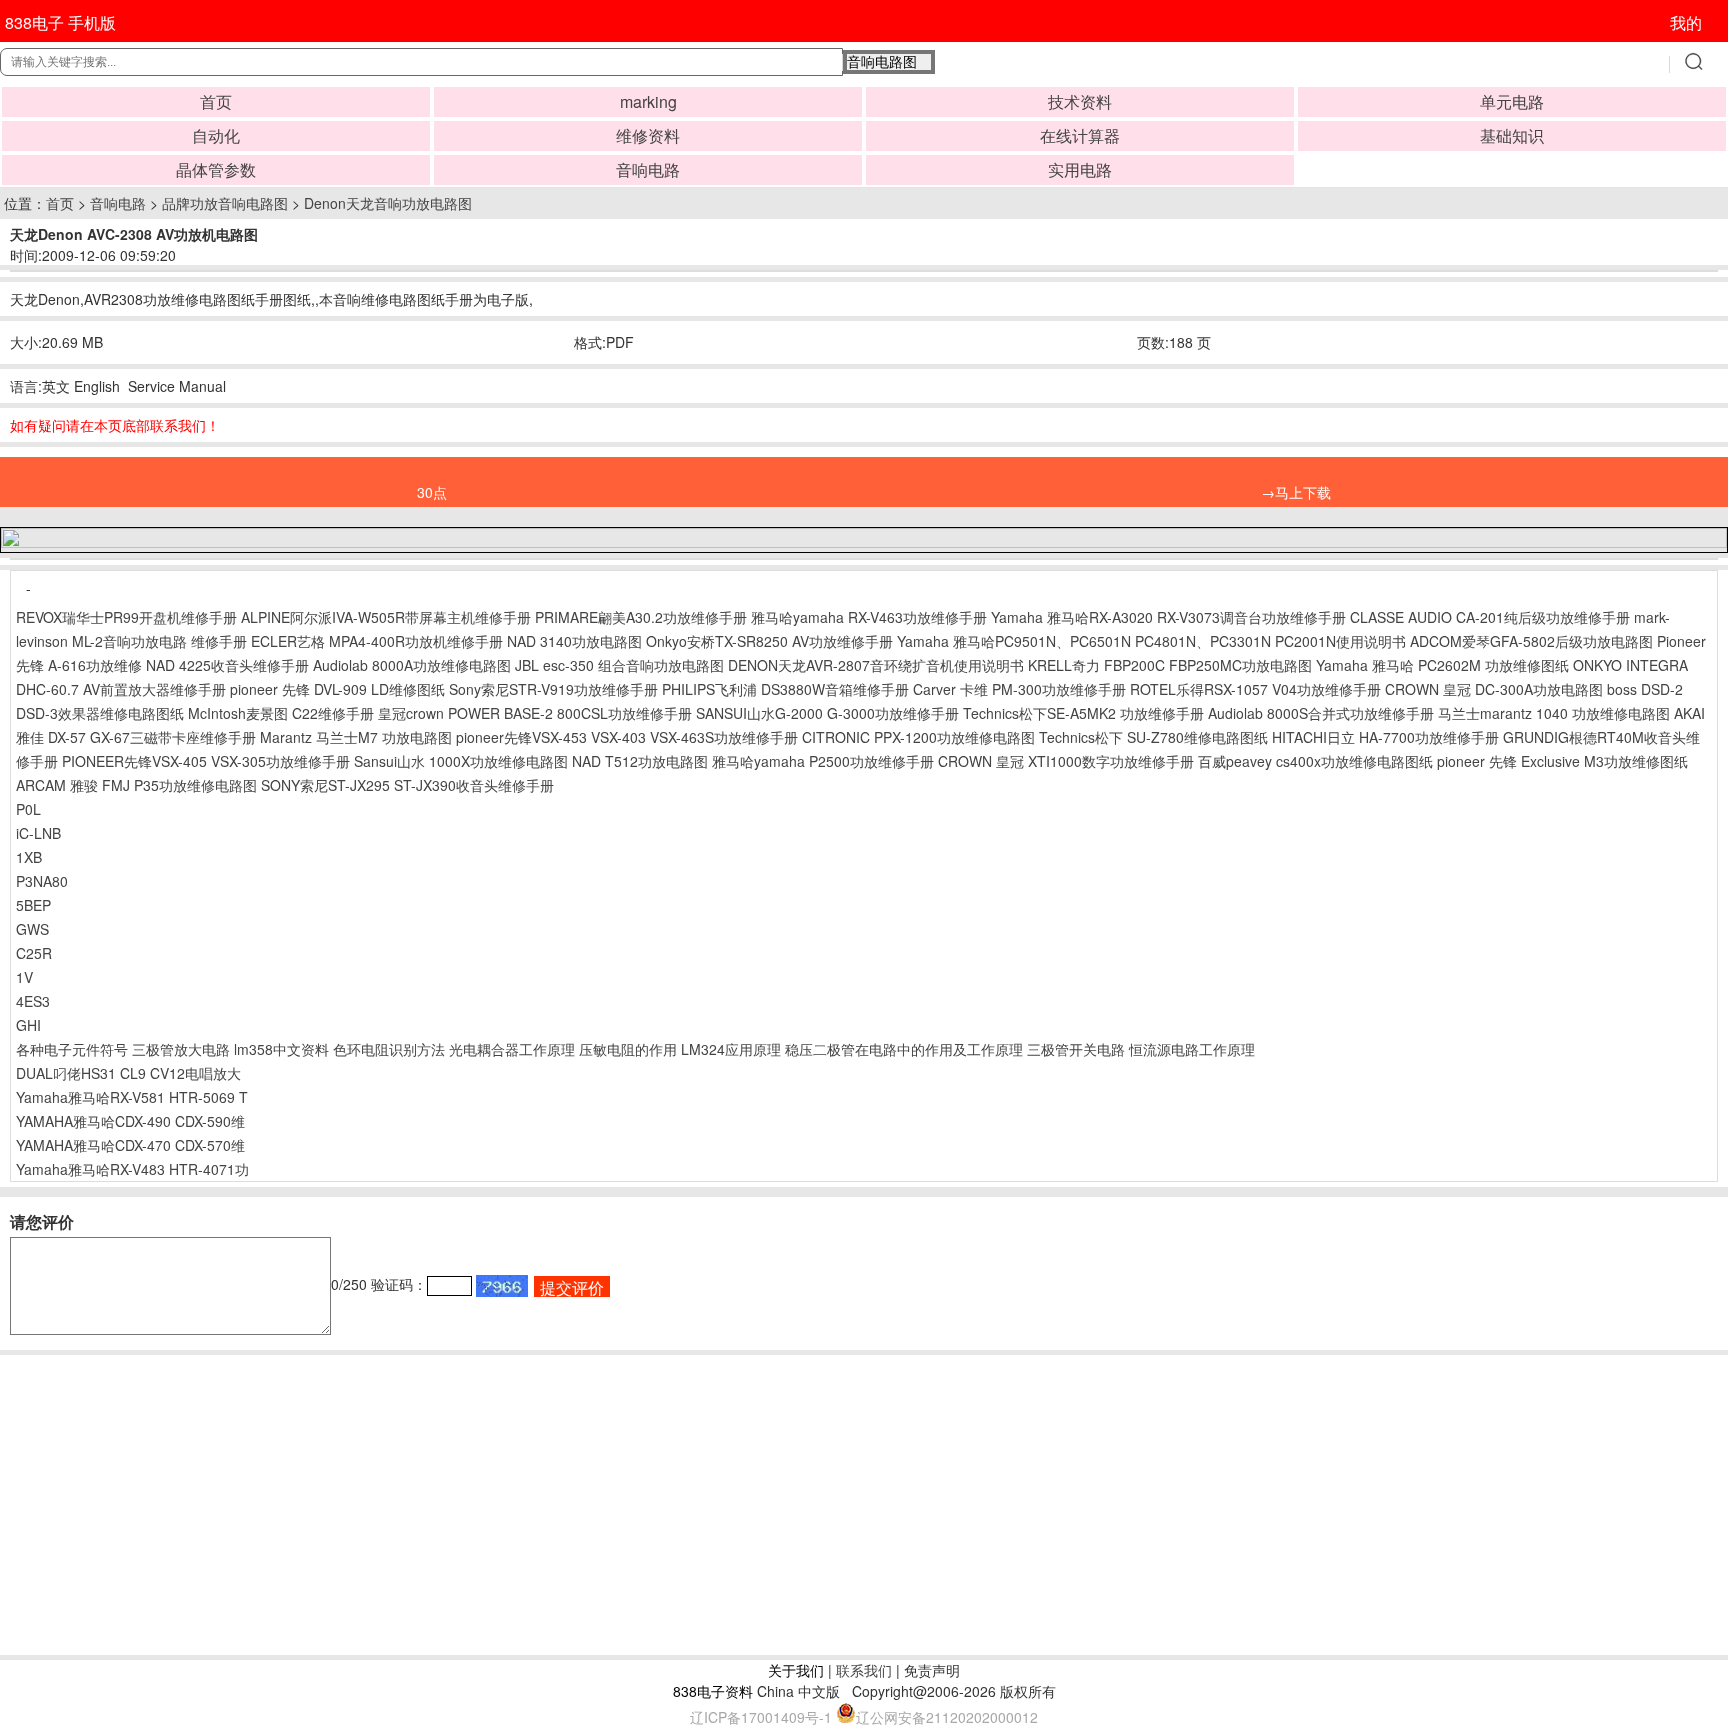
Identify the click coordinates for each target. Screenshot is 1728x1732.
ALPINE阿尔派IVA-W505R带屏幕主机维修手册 (386, 617)
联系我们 (864, 1670)
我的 (1686, 22)
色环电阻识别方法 (389, 1049)
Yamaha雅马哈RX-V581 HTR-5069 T (132, 1097)
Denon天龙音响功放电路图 (388, 203)
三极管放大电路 (181, 1049)
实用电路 (1080, 169)
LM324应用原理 (731, 1049)
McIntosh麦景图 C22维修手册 (281, 713)
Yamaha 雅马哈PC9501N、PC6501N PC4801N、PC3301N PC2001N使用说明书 (1151, 641)
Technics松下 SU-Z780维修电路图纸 (1153, 737)
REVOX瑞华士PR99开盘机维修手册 (126, 617)
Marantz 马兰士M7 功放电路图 (356, 737)
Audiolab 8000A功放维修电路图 (412, 665)
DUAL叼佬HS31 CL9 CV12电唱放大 (128, 1073)
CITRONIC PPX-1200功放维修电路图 (918, 737)
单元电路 (1512, 101)
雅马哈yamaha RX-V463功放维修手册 (869, 617)
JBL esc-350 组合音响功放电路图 (619, 665)
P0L (28, 809)
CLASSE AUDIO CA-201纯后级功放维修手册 (1490, 617)
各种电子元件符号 (72, 1049)
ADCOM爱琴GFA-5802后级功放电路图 (1531, 641)
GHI (28, 1025)
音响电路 (648, 169)
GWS (32, 929)
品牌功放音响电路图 (225, 203)
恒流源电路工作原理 (1192, 1049)
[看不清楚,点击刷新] (502, 1286)
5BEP (33, 905)
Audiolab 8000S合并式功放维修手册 (1321, 713)
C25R (34, 953)
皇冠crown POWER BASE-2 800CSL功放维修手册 (535, 713)
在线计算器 (1080, 135)
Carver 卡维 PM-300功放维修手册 (1019, 689)
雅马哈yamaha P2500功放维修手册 (823, 761)
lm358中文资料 (281, 1049)
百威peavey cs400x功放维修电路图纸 (1315, 761)
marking (648, 101)
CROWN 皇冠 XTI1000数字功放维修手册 (1066, 761)
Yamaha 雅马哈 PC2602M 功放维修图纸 (1442, 665)
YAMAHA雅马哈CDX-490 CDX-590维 (130, 1121)
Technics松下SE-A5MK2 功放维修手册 (1083, 713)
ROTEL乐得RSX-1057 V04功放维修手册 (1255, 689)
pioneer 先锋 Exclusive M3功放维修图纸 (1562, 761)
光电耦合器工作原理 (512, 1049)
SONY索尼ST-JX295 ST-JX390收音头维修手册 (407, 785)
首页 (216, 101)
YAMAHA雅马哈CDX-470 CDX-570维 (130, 1145)
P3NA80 (42, 881)
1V (24, 977)
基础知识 (1512, 135)
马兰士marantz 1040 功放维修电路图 (1554, 713)
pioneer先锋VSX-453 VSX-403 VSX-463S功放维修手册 (627, 737)
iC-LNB (38, 833)
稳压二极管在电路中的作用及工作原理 (904, 1049)
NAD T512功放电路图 (640, 761)
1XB (29, 857)
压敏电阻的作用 (628, 1049)
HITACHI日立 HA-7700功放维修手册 (1385, 737)
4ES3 (33, 1001)
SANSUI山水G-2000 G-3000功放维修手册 (827, 713)
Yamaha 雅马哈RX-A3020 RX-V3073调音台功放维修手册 (1168, 617)
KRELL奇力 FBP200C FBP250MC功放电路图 (1170, 665)
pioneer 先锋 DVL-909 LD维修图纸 (337, 689)
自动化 (216, 135)
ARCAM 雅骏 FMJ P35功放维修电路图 (136, 785)
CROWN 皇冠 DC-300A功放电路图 (1494, 689)
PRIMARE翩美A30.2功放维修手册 (641, 617)
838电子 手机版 (60, 22)
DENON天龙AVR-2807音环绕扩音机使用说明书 (876, 665)
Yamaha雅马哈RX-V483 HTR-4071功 (132, 1169)
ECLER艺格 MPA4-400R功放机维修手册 (377, 641)
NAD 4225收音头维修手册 (227, 665)
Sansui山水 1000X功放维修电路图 (461, 761)
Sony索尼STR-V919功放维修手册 (553, 689)
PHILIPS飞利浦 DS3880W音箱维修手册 (785, 689)
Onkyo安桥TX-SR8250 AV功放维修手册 (769, 641)
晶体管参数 (216, 169)
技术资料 (1080, 101)
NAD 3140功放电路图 (574, 641)
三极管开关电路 (1076, 1049)
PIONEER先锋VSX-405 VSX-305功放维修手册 (206, 761)
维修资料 (648, 135)
